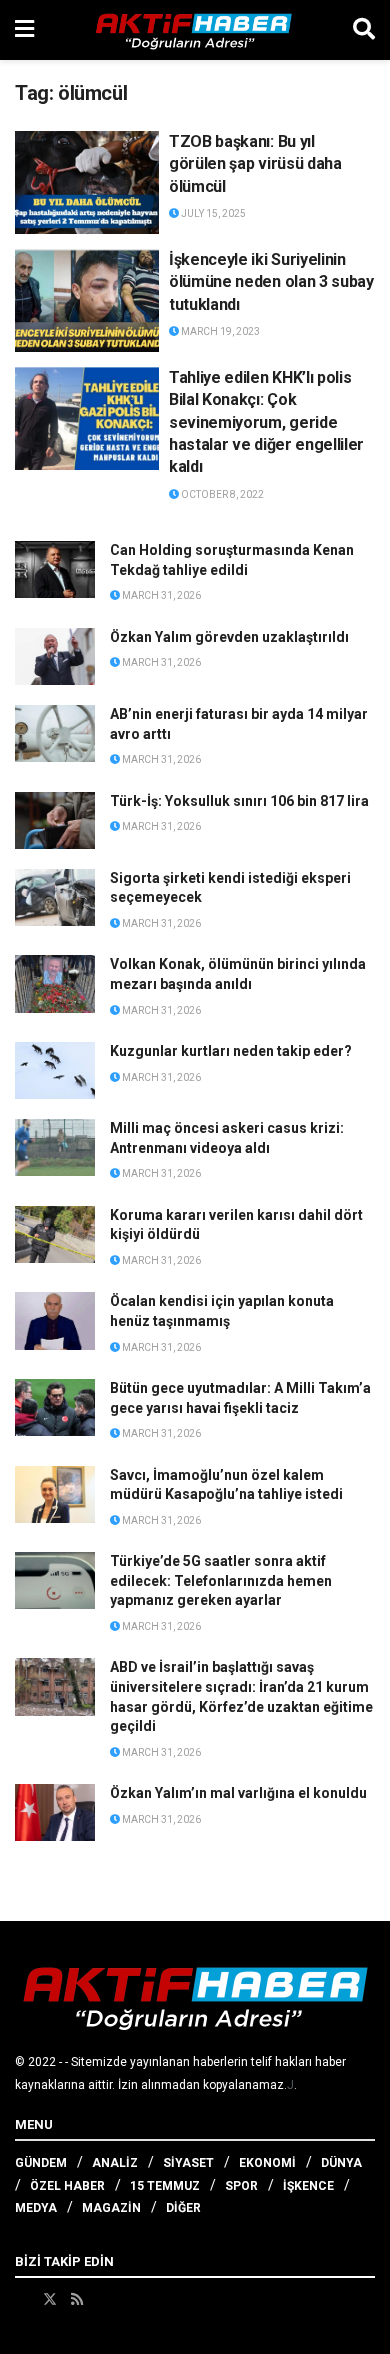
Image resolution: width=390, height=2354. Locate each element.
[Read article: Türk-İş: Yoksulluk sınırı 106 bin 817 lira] (55, 820)
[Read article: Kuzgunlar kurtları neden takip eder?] (55, 1070)
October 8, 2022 (221, 494)
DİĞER (183, 2208)
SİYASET (188, 2163)
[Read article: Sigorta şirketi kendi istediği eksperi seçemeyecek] (55, 897)
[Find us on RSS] (77, 2299)
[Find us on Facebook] (22, 2299)
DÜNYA (341, 2163)
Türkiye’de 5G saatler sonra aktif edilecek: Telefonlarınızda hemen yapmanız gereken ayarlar (221, 1580)
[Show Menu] (24, 30)
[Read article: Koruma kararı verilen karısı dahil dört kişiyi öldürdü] (55, 1234)
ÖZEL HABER (67, 2186)
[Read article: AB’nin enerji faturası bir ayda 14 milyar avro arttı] (55, 733)
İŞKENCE (308, 2186)
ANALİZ (115, 2163)
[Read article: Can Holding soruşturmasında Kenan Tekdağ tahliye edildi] (55, 569)
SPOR (241, 2186)
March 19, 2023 (219, 331)
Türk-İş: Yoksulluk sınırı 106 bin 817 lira (239, 801)
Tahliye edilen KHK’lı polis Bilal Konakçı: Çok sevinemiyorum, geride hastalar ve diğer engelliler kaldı (266, 422)
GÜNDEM (41, 2163)
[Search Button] (364, 30)
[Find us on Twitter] (50, 2299)
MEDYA (36, 2208)
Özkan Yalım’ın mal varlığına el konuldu (238, 1793)
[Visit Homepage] (194, 30)
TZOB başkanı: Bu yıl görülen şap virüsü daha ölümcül (255, 164)
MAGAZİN (111, 2208)
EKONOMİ (267, 2163)
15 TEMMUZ (165, 2186)
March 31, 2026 (160, 595)
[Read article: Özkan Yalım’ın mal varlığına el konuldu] (55, 1812)
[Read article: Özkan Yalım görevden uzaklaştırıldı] (55, 656)
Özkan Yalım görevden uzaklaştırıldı (229, 637)
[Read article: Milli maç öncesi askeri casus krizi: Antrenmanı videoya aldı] (55, 1147)
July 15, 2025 (212, 213)
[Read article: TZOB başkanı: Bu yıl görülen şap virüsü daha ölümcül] (87, 182)
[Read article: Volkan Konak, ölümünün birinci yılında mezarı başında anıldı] (55, 983)
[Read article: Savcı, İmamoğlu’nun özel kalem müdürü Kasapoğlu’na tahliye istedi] (55, 1494)
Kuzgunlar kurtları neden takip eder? (231, 1051)
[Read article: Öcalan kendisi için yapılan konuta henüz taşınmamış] (55, 1320)
